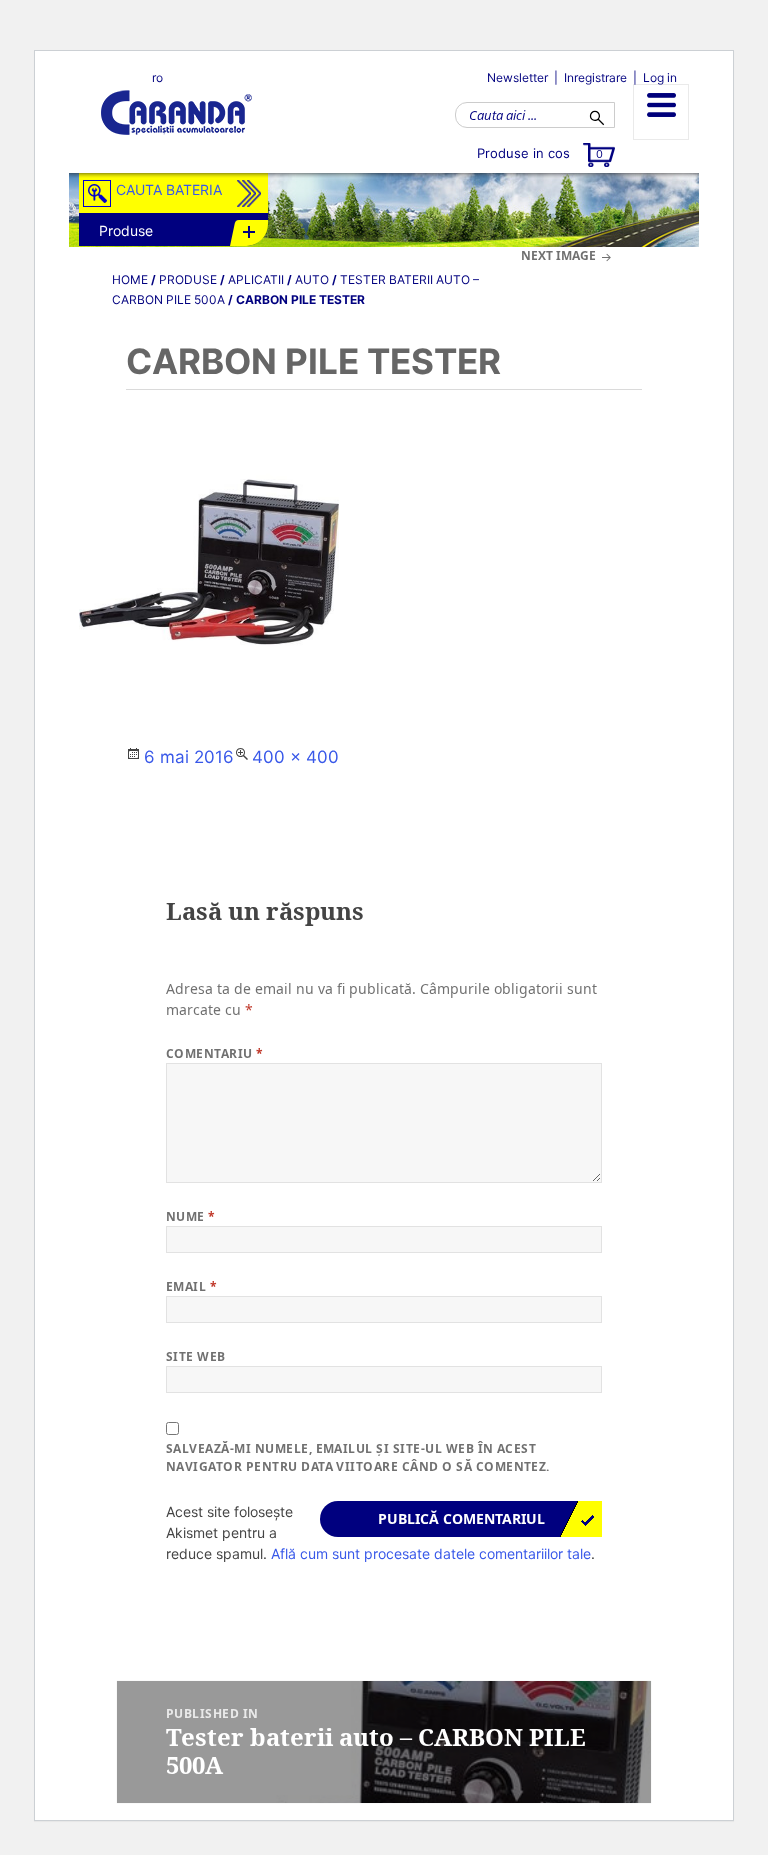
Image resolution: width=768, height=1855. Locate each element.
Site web (196, 1356)
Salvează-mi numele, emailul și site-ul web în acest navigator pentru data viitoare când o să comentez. (358, 1457)
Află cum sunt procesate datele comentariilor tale (431, 1553)
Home (130, 279)
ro (157, 77)
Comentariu (215, 1053)
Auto (312, 279)
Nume (191, 1216)
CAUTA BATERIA (169, 189)
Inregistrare (595, 77)
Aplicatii (256, 279)
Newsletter (517, 77)
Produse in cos (540, 153)
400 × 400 (295, 757)
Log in (660, 77)
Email (191, 1286)
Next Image (558, 255)
